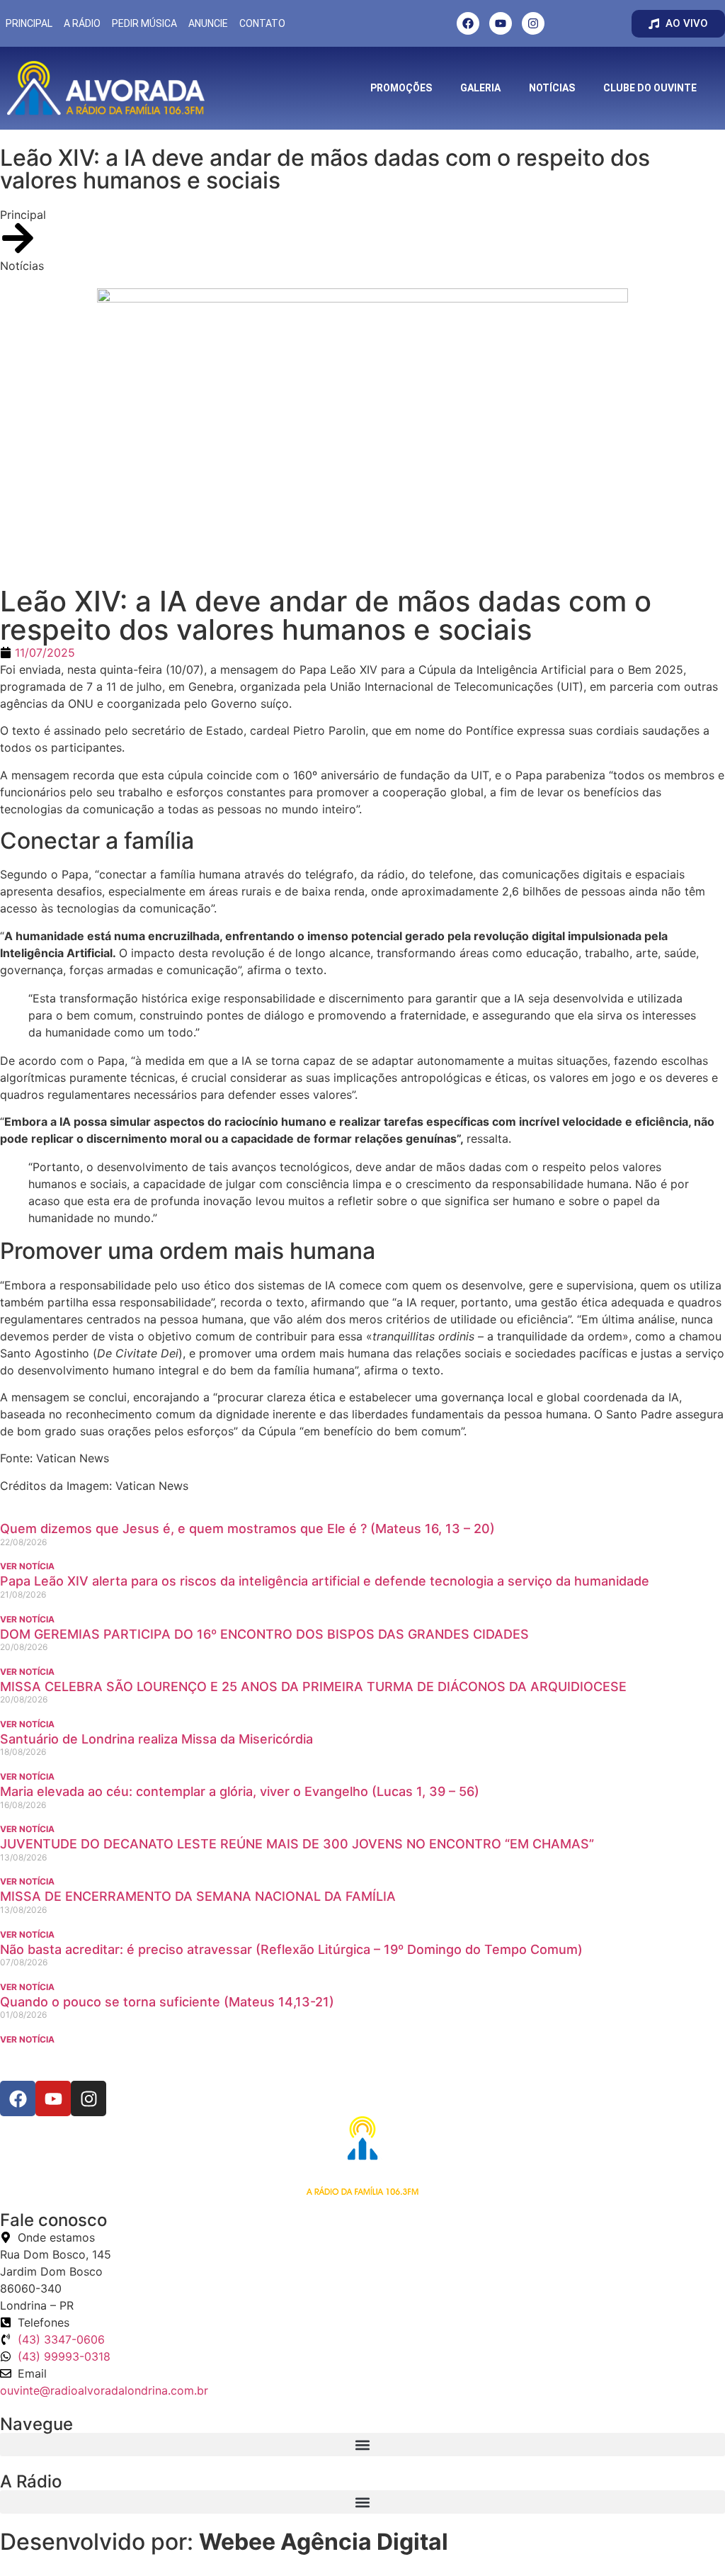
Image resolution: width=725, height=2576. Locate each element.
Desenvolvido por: (224, 2542)
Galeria (480, 88)
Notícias (552, 88)
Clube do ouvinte (650, 88)
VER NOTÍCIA (27, 1566)
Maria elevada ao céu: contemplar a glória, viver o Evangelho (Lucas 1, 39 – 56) (240, 1791)
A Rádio (82, 23)
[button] (362, 2445)
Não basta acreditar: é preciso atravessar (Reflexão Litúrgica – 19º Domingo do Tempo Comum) (291, 1949)
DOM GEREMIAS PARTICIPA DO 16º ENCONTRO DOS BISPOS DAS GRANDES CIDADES (264, 1634)
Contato (262, 23)
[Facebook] (468, 23)
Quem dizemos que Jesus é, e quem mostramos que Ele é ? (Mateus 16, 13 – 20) (247, 1529)
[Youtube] (501, 23)
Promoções (401, 88)
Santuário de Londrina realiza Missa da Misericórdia (156, 1739)
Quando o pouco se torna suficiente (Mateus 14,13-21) (167, 2002)
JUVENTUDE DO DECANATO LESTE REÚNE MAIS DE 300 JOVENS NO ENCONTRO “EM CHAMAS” (297, 1844)
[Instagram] (533, 23)
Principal (29, 23)
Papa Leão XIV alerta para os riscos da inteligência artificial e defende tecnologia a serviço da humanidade (325, 1581)
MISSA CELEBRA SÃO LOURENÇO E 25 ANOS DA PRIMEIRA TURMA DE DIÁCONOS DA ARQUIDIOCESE (313, 1687)
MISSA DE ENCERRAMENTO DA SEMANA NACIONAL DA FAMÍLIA (198, 1896)
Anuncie (208, 23)
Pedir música (144, 23)
